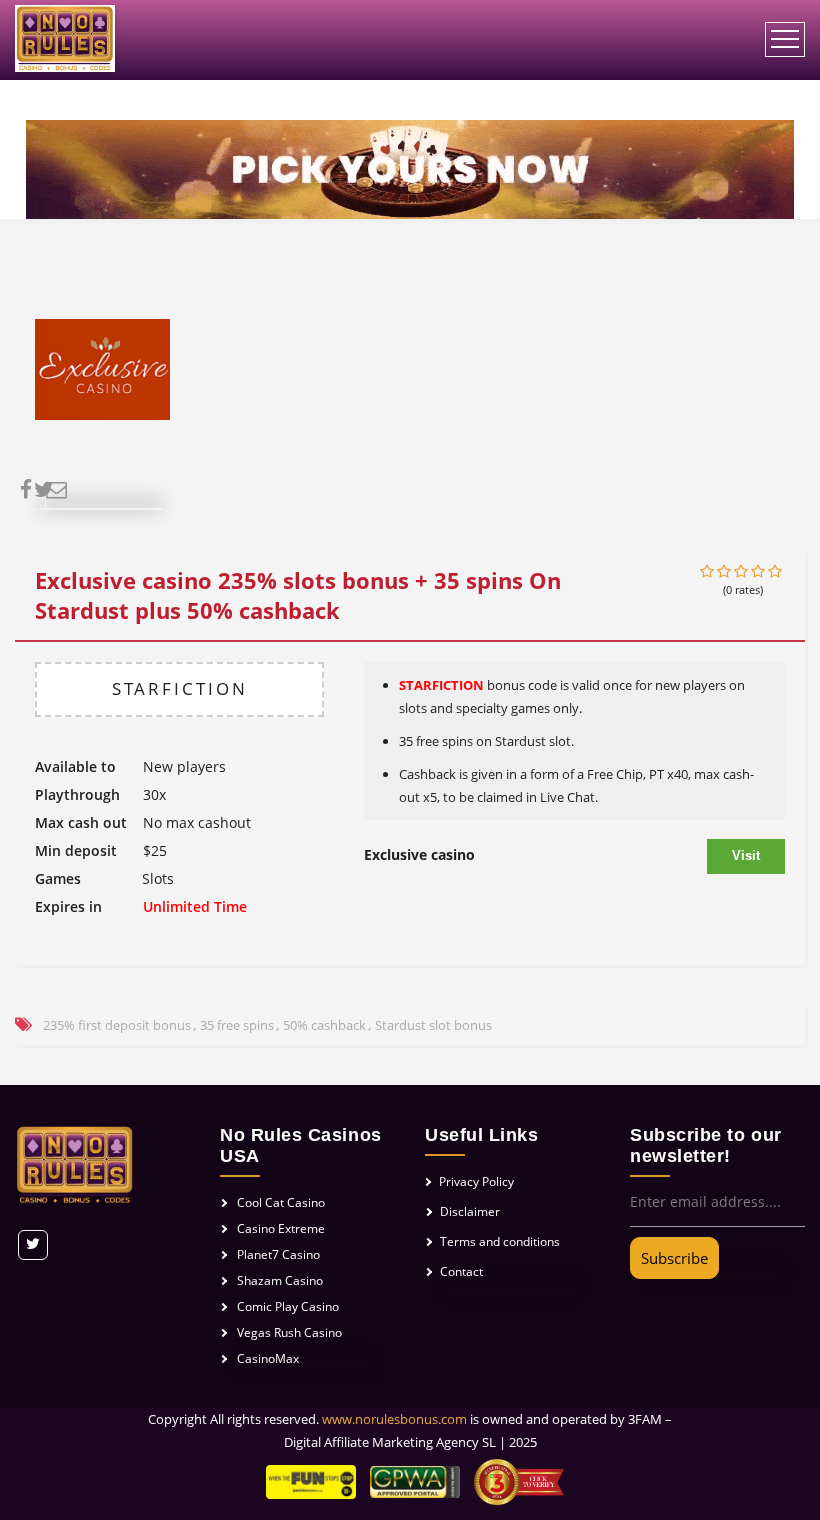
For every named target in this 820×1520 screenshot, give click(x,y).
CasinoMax (268, 1358)
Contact (461, 1271)
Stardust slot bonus (433, 1025)
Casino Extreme (281, 1228)
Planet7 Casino (278, 1254)
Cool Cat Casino (281, 1202)
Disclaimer (470, 1211)
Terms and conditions (500, 1241)
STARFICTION (180, 688)
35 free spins (237, 1025)
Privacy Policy (476, 1181)
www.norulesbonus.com (394, 1419)
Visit (746, 855)
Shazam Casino (280, 1280)
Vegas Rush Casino (289, 1332)
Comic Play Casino (288, 1306)
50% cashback (324, 1025)
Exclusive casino (419, 854)
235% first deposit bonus (117, 1025)
